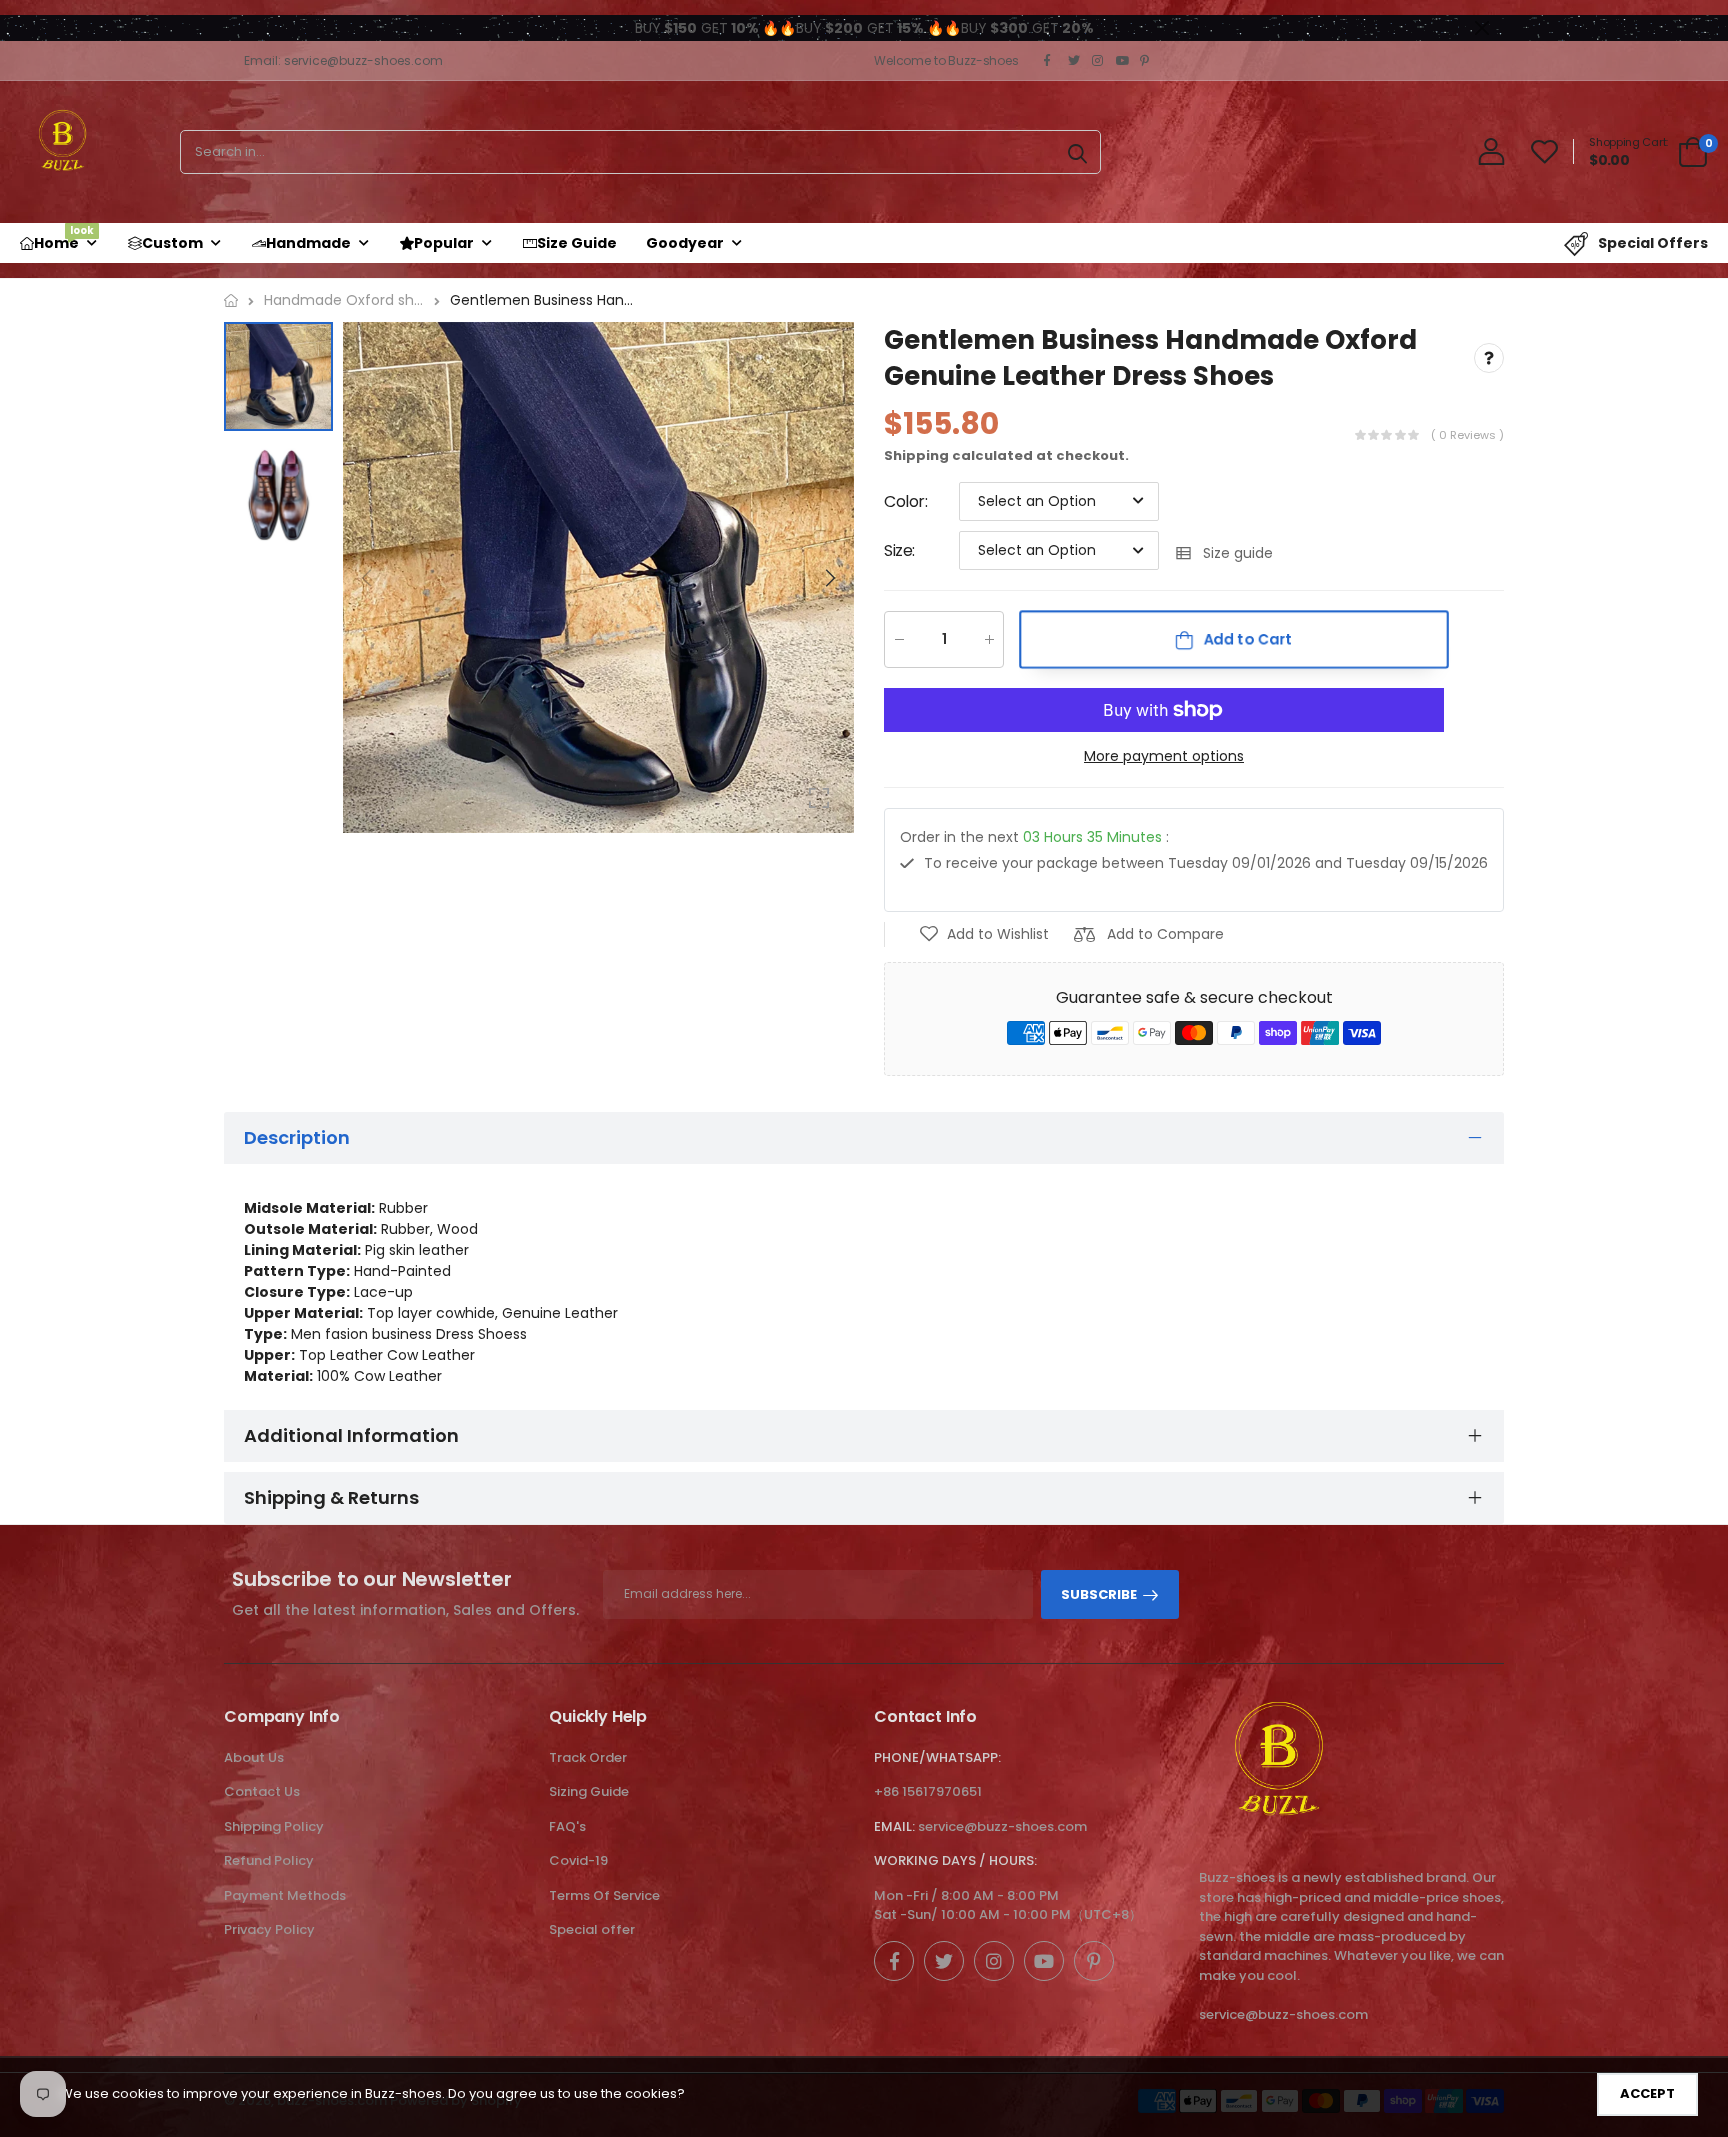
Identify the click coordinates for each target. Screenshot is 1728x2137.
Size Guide (577, 243)
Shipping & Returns (331, 1497)
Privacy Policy (269, 1929)
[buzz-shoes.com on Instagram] (1099, 61)
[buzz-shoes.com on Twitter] (1075, 61)
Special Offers (1653, 243)
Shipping (916, 455)
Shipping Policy (274, 1826)
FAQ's (567, 1826)
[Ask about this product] (1489, 359)
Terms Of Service (604, 1895)
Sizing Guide (589, 1791)
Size (899, 550)
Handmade (308, 243)
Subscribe (1099, 1594)
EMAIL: (894, 1826)
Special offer (592, 1929)
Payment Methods (285, 1895)
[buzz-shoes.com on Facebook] (1051, 61)
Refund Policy (269, 1860)
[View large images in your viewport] (819, 798)
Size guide (1238, 553)
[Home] (231, 300)
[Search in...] (1077, 152)
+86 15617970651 (928, 1791)
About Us (254, 1757)
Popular (444, 243)
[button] (829, 578)
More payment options (1164, 757)
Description (297, 1137)
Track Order (588, 1757)
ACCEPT (1647, 2093)
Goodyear (685, 243)
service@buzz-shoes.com (1002, 1826)
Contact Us (262, 1791)
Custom (172, 243)
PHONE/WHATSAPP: (937, 1757)
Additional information (351, 1435)
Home (64, 238)
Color (906, 501)
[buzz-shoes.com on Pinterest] (1147, 61)
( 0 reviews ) (1467, 436)
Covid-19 (578, 1860)
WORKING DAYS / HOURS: (955, 1860)
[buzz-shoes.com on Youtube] (1123, 61)
